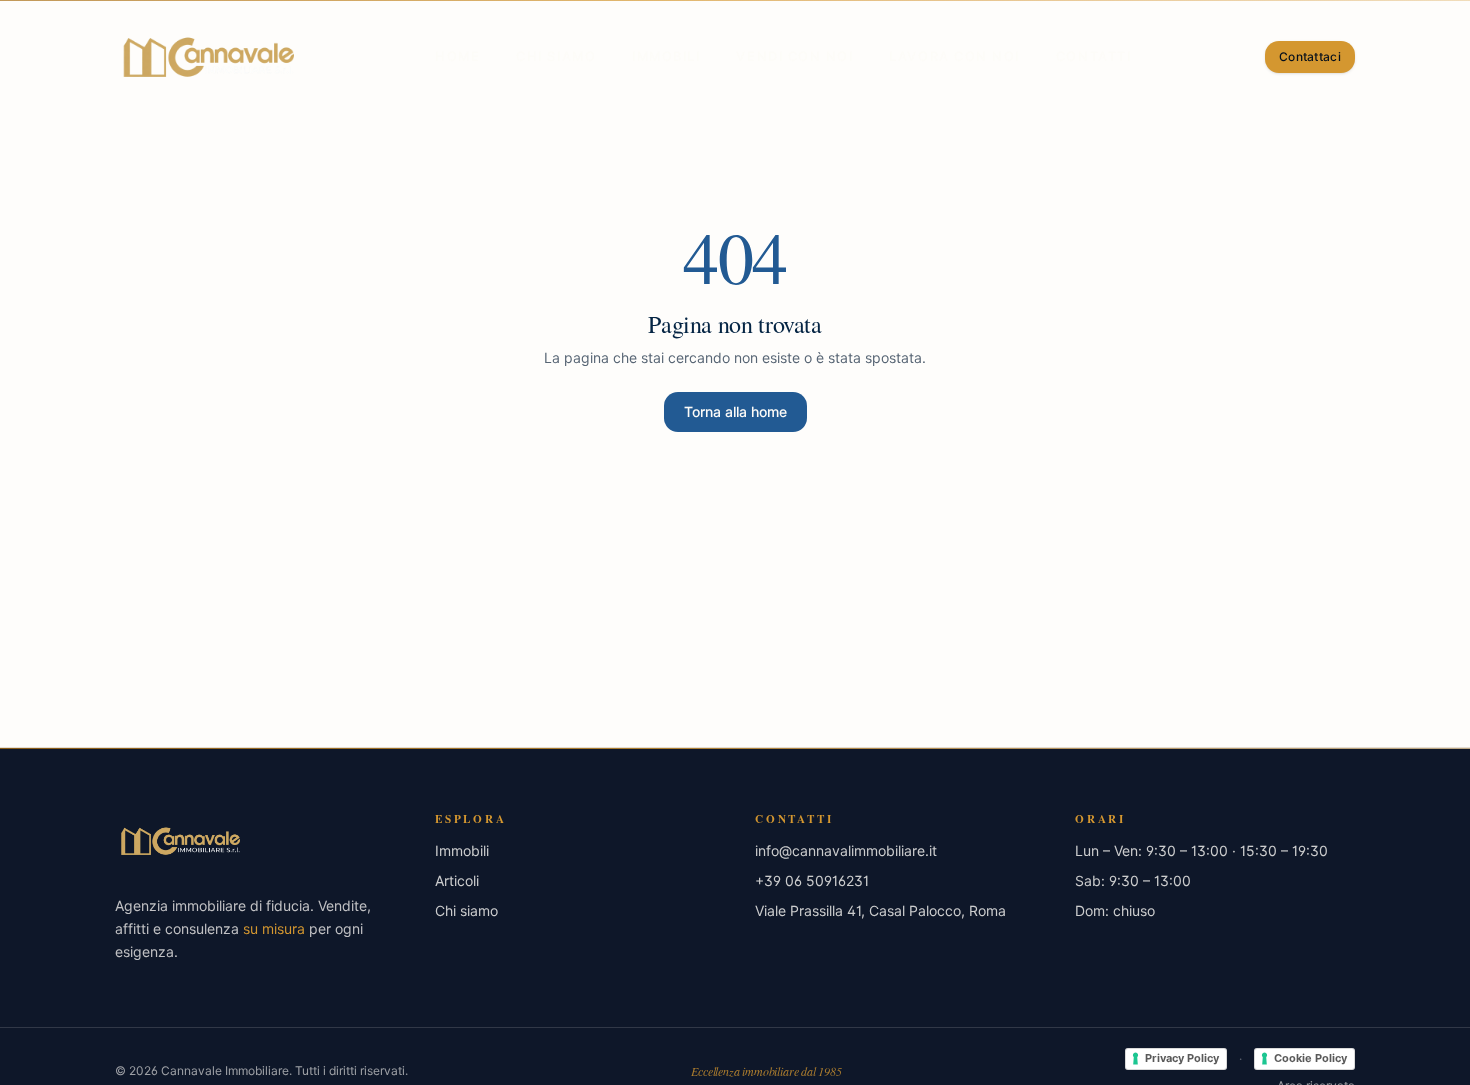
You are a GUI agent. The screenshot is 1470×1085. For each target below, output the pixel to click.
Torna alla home (735, 411)
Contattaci (1310, 56)
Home (457, 56)
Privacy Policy (1182, 1058)
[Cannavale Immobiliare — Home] (208, 57)
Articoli (457, 880)
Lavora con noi (954, 56)
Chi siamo (556, 56)
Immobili (666, 56)
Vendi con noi (794, 56)
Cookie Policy (1310, 1058)
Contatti (1093, 56)
